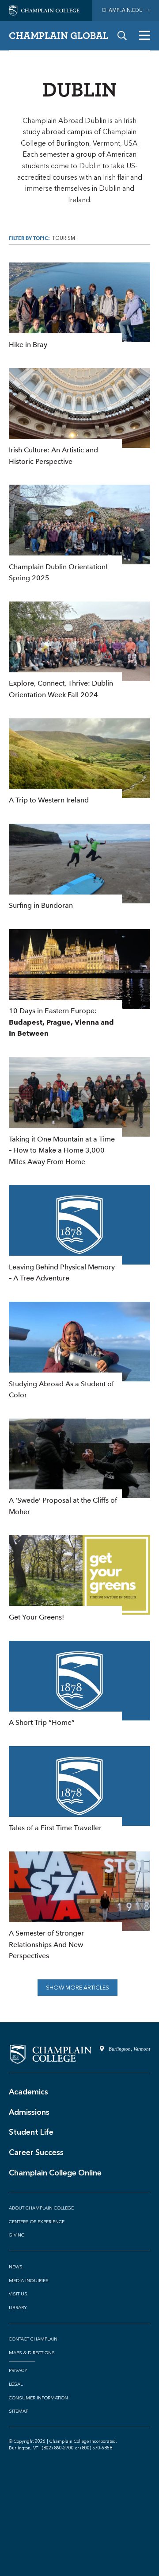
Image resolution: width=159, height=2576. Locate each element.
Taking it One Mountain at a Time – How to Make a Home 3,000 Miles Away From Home (79, 1112)
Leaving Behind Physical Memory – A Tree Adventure (79, 1234)
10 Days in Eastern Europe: (79, 984)
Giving (17, 2235)
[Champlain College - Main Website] (44, 10)
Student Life (31, 2132)
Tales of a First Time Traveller (79, 1790)
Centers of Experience (37, 2222)
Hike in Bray (79, 306)
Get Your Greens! (79, 1579)
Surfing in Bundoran (79, 868)
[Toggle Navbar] (145, 36)
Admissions (29, 2112)
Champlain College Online (55, 2173)
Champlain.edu (123, 10)
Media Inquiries (29, 2281)
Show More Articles (78, 1988)
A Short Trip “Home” (79, 1685)
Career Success (36, 2152)
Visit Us (18, 2294)
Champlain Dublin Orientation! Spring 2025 (79, 534)
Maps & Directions (32, 2353)
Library (18, 2308)
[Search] (122, 36)
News (16, 2267)
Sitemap (19, 2411)
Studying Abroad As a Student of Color (79, 1351)
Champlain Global (59, 35)
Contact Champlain (33, 2339)
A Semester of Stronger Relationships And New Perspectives (79, 1907)
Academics (28, 2092)
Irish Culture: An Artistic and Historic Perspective (79, 418)
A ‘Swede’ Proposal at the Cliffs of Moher (79, 1468)
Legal (16, 2384)
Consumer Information (38, 2398)
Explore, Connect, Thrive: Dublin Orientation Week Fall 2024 (79, 651)
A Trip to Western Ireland (79, 762)
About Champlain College (41, 2208)
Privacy (18, 2371)
